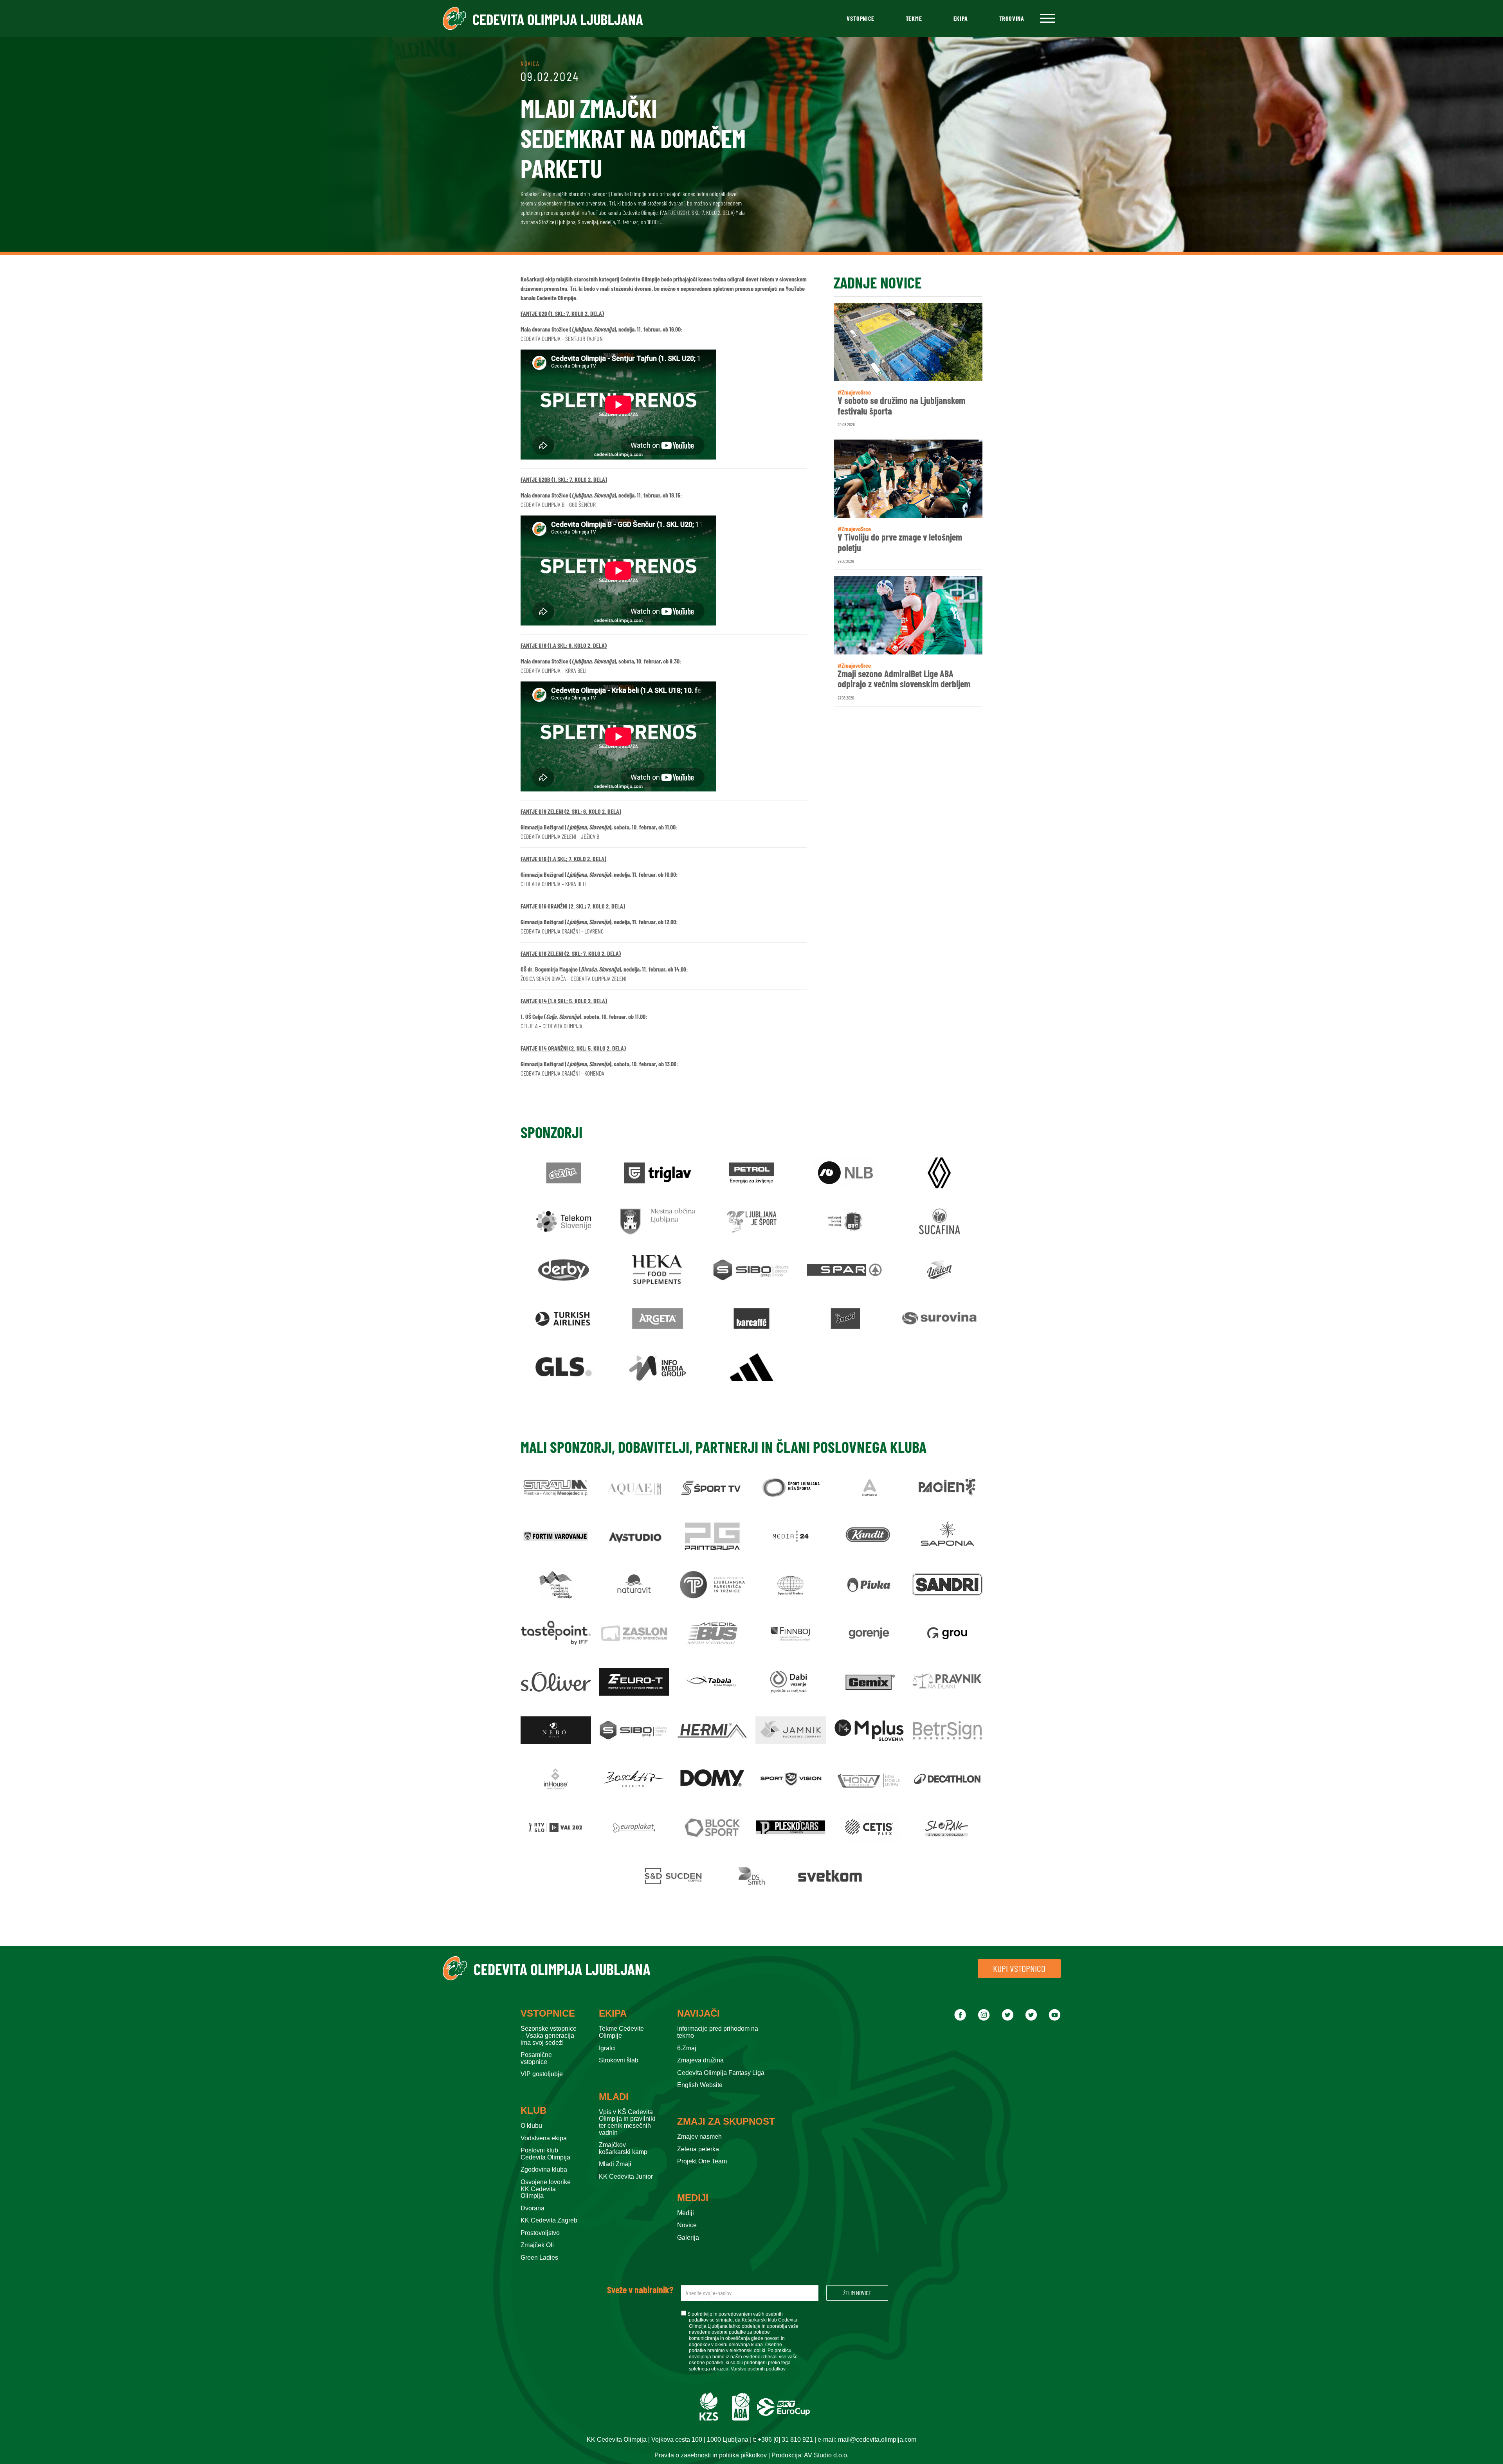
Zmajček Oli (537, 2245)
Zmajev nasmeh (699, 2137)
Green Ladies (539, 2258)
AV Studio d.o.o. (826, 2455)
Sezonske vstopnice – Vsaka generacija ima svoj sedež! (549, 2035)
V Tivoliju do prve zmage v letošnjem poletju (900, 542)
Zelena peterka (698, 2149)
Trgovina (1012, 18)
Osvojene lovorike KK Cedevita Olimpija (546, 2189)
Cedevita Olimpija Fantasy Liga (721, 2073)
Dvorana (533, 2208)
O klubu (531, 2126)
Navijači (698, 2013)
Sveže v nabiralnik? (640, 2290)
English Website (700, 2085)
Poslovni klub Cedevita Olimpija (545, 2154)
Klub (533, 2111)
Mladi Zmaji (615, 2164)
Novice (687, 2225)
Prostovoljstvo (540, 2233)
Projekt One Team (702, 2161)
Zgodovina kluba (544, 2169)
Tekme (914, 18)
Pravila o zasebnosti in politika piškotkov (711, 2455)
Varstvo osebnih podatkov (758, 2369)
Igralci (607, 2048)
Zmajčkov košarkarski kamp (623, 2148)
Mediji (693, 2198)
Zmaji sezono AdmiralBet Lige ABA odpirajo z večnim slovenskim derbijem (904, 679)
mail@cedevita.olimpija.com (877, 2440)
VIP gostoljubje (542, 2074)
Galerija (688, 2238)
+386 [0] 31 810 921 (785, 2440)
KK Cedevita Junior (626, 2177)
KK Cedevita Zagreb (549, 2220)
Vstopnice (860, 18)
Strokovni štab (619, 2060)
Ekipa (961, 18)
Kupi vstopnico (1019, 1968)
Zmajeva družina (700, 2060)
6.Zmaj (687, 2048)
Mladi (614, 2097)
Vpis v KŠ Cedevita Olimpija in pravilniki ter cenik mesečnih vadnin (627, 2122)
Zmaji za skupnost (726, 2122)
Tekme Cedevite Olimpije (621, 2032)
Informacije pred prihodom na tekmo (718, 2032)
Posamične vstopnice (536, 2058)
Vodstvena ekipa (544, 2138)
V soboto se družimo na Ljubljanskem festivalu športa (901, 406)
